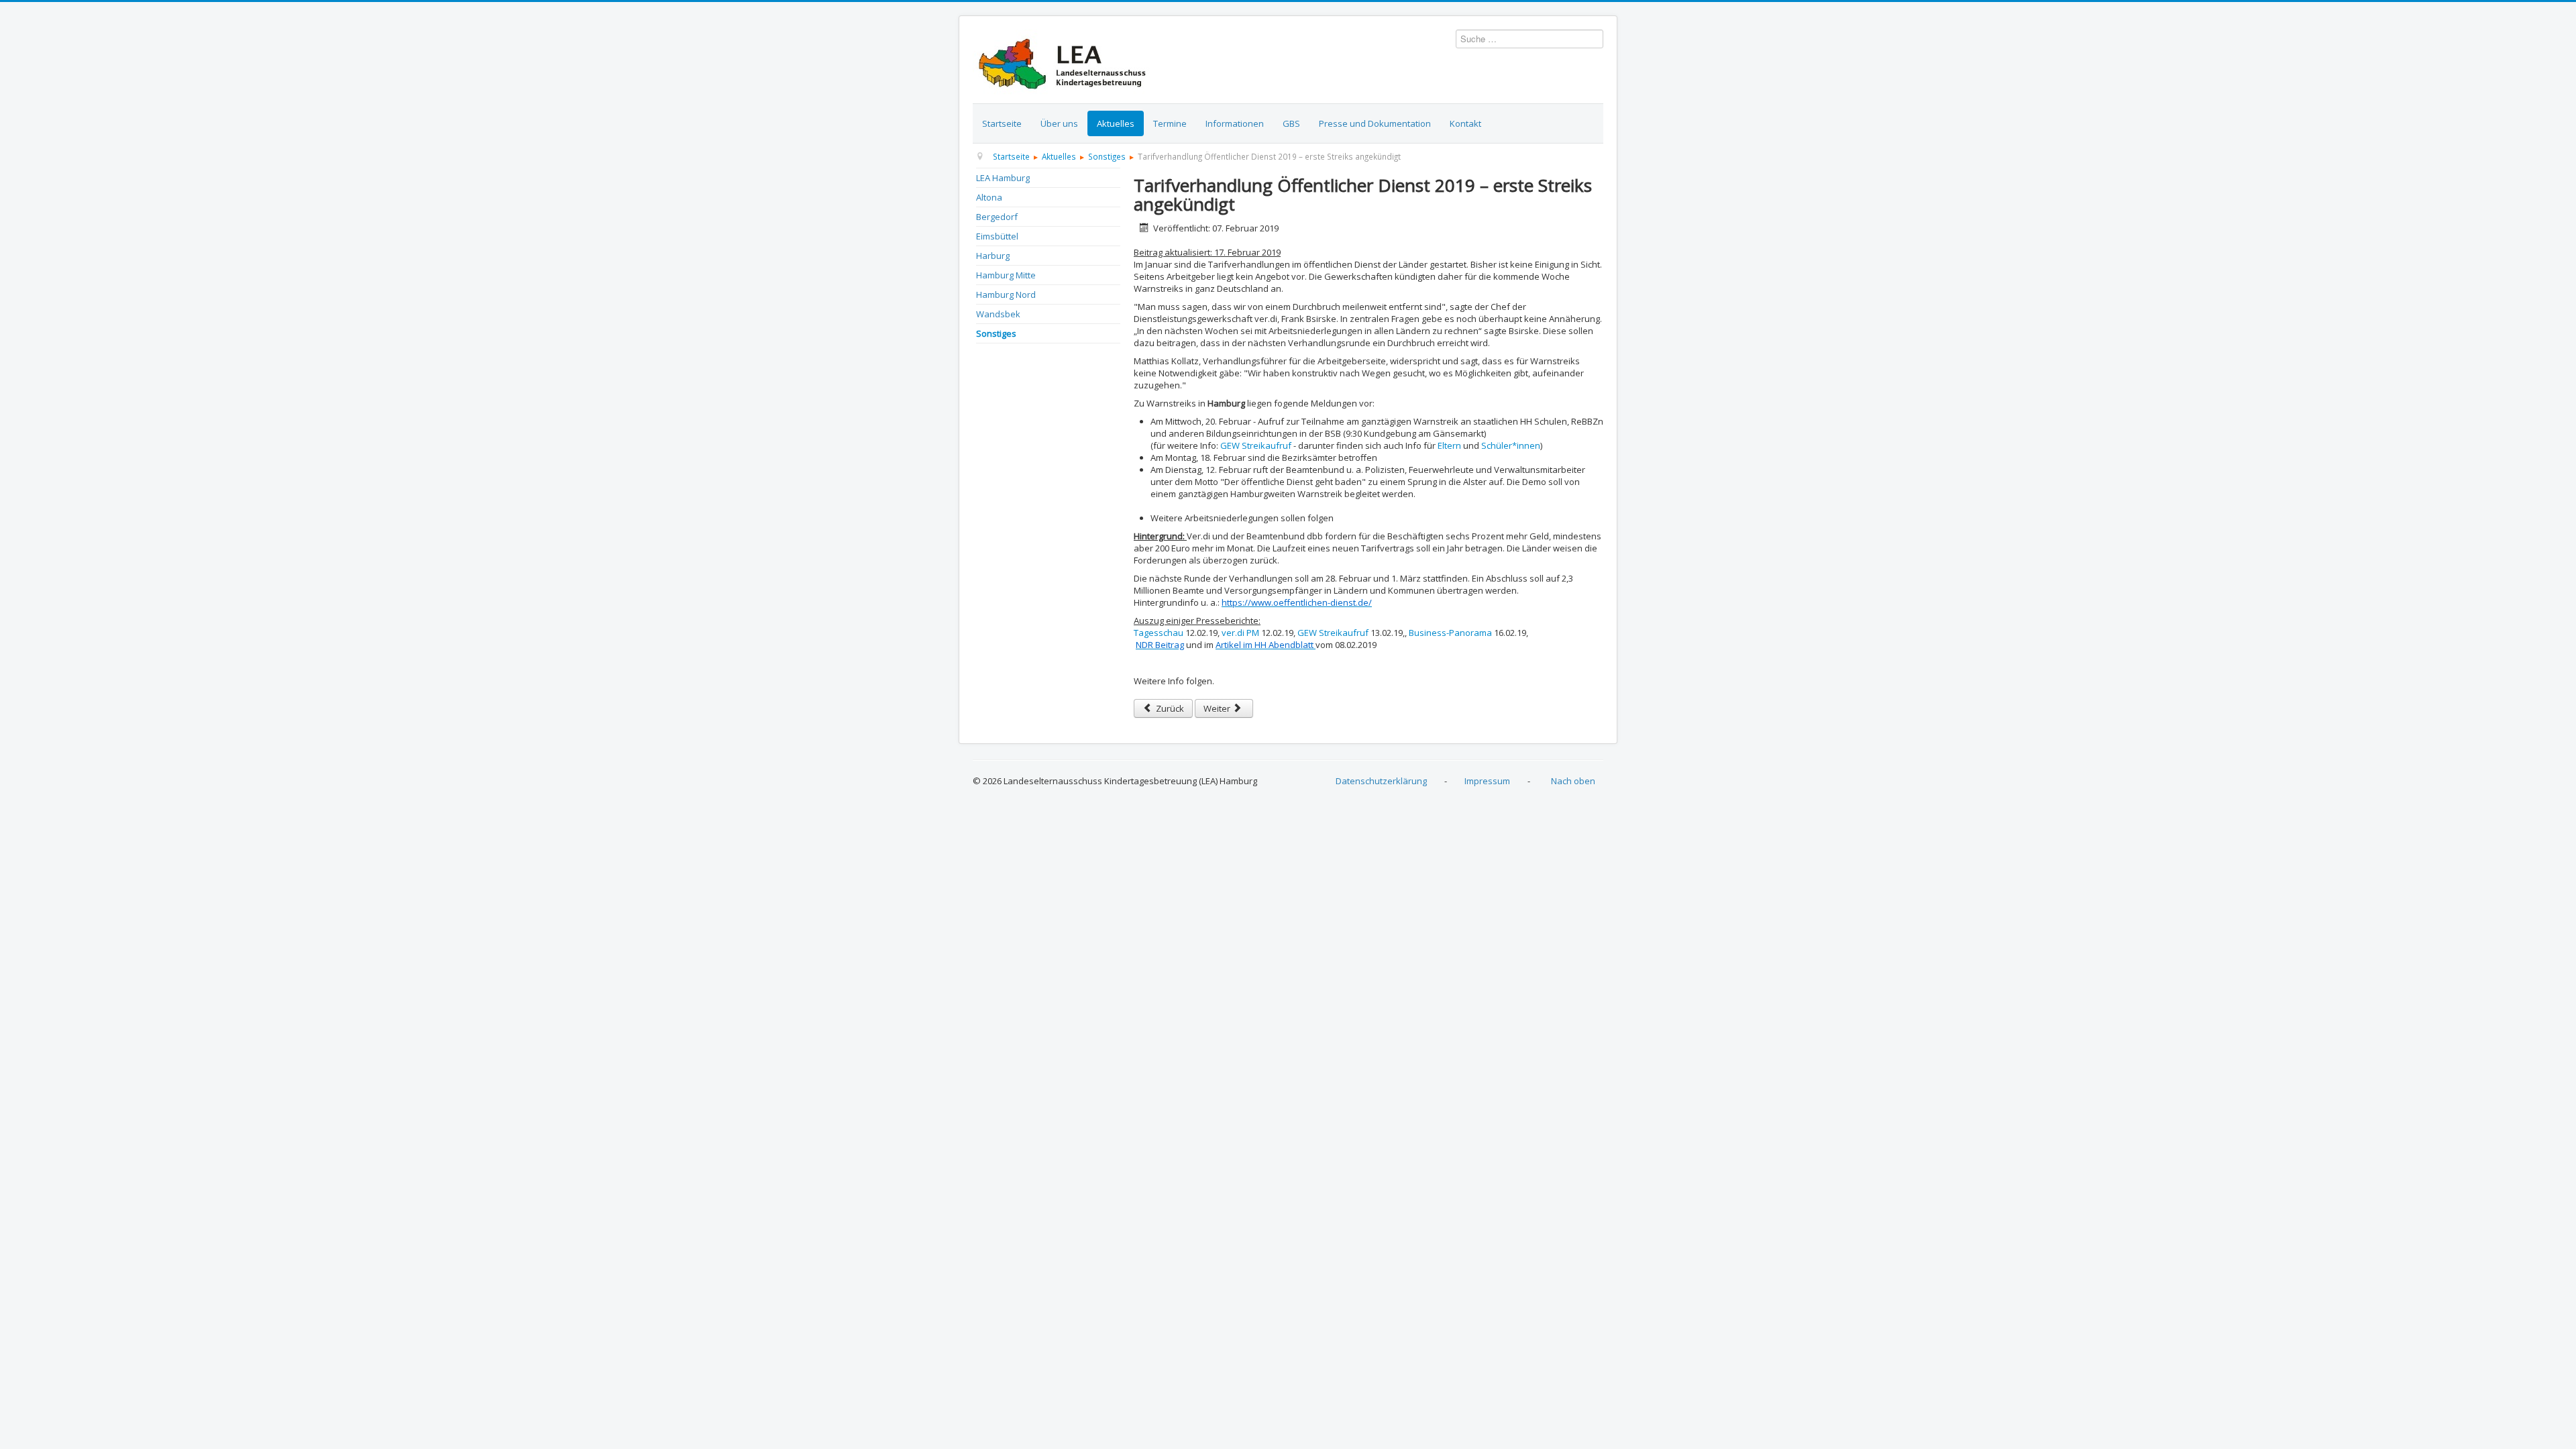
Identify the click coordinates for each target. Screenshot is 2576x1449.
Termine (1170, 123)
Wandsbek (998, 314)
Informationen (1235, 123)
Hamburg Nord (1006, 294)
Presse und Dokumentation (1375, 123)
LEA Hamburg (1003, 178)
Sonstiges (996, 333)
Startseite (1002, 123)
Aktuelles (1116, 123)
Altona (989, 197)
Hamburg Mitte (1006, 275)
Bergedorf (997, 217)
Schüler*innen (1511, 445)
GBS (1291, 123)
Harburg (993, 256)
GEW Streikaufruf (1257, 445)
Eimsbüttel (997, 236)
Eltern (1449, 445)
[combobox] (1529, 39)
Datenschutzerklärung (1381, 781)
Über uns (1059, 123)
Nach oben (1573, 781)
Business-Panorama (1451, 633)
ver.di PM (1241, 633)
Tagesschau (1159, 633)
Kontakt (1465, 123)
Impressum (1487, 781)
